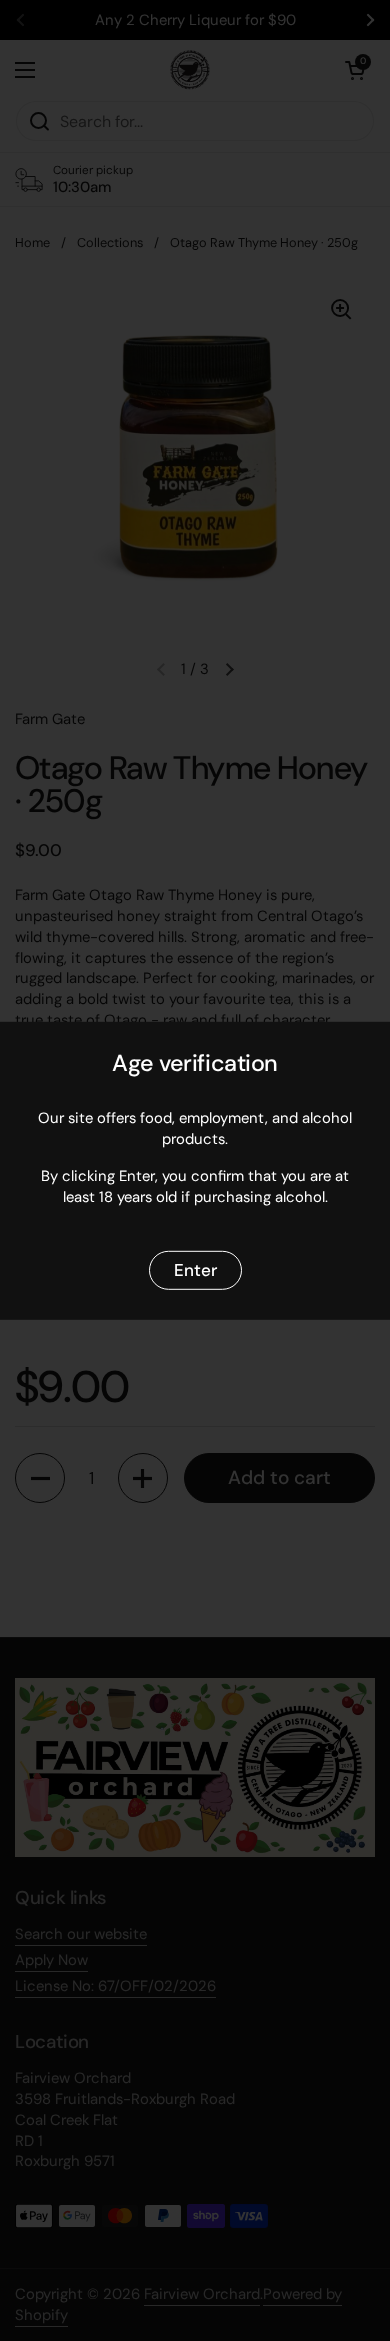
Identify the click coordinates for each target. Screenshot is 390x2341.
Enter (195, 1269)
